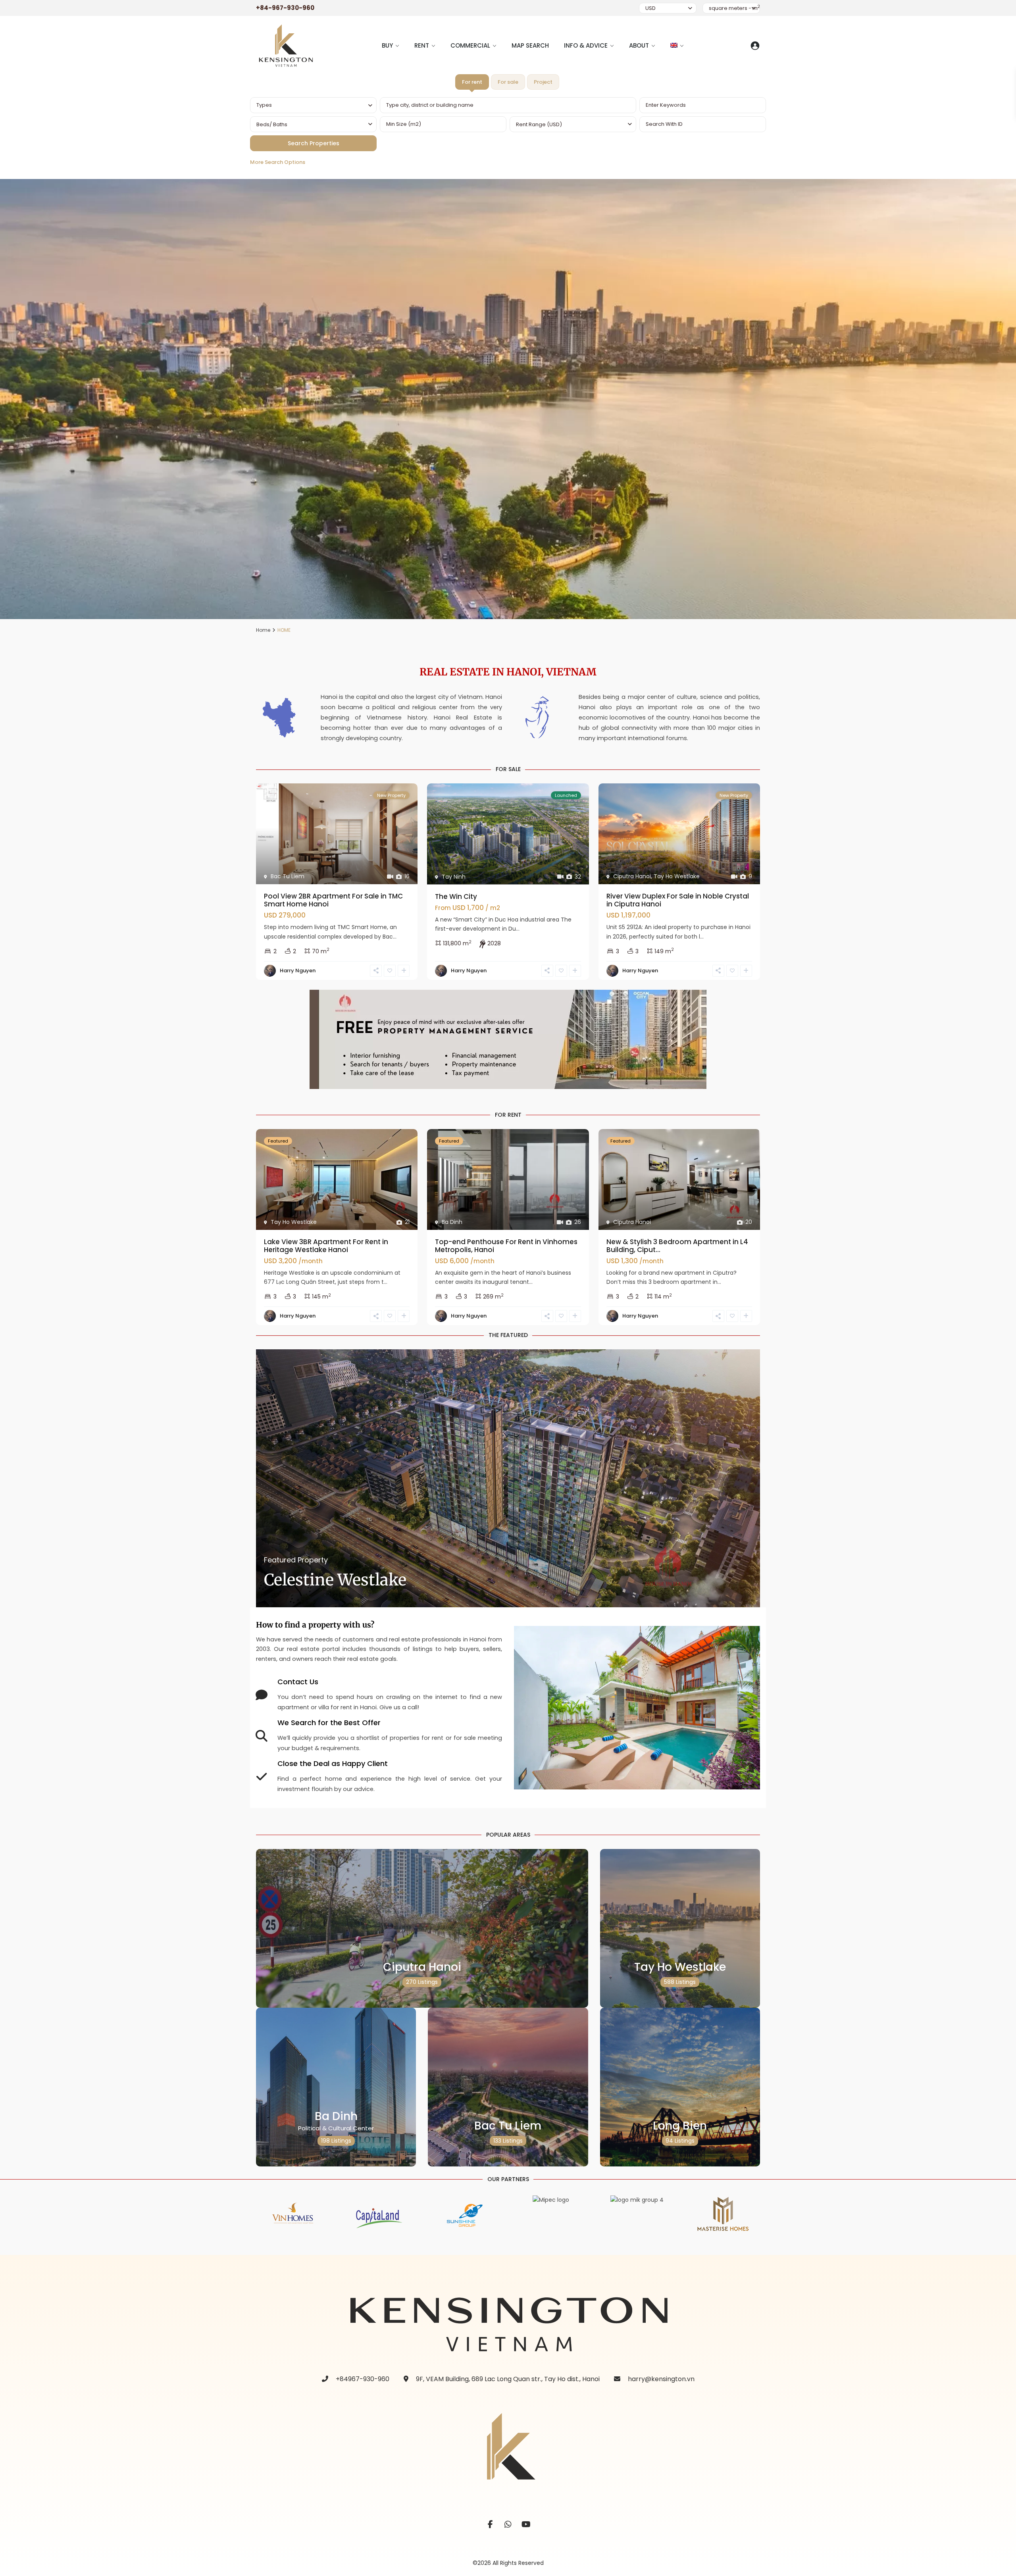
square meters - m (734, 8)
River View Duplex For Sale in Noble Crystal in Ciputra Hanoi (678, 900)
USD (650, 8)
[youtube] (526, 2525)
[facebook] (490, 2525)
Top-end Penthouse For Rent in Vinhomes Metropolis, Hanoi (506, 1246)
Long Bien (680, 2126)
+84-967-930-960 (285, 8)
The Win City (456, 897)
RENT (422, 45)
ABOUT (639, 45)
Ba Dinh (452, 1222)
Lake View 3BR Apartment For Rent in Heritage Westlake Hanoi (326, 1246)
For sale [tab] (508, 82)
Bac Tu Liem (288, 876)
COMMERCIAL (470, 45)
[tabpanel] (508, 134)
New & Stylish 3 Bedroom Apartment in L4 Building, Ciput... (677, 1246)
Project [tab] (543, 82)
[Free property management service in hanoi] (508, 1039)
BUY (387, 45)
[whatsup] (508, 2525)
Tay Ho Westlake (677, 876)
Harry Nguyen (298, 971)
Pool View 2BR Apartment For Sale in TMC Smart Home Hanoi (333, 900)
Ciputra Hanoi (632, 876)
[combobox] (313, 105)
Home (263, 630)
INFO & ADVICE (586, 45)
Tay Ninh (454, 877)
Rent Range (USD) (539, 124)
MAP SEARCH (530, 45)
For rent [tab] (472, 82)
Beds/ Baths (272, 124)
